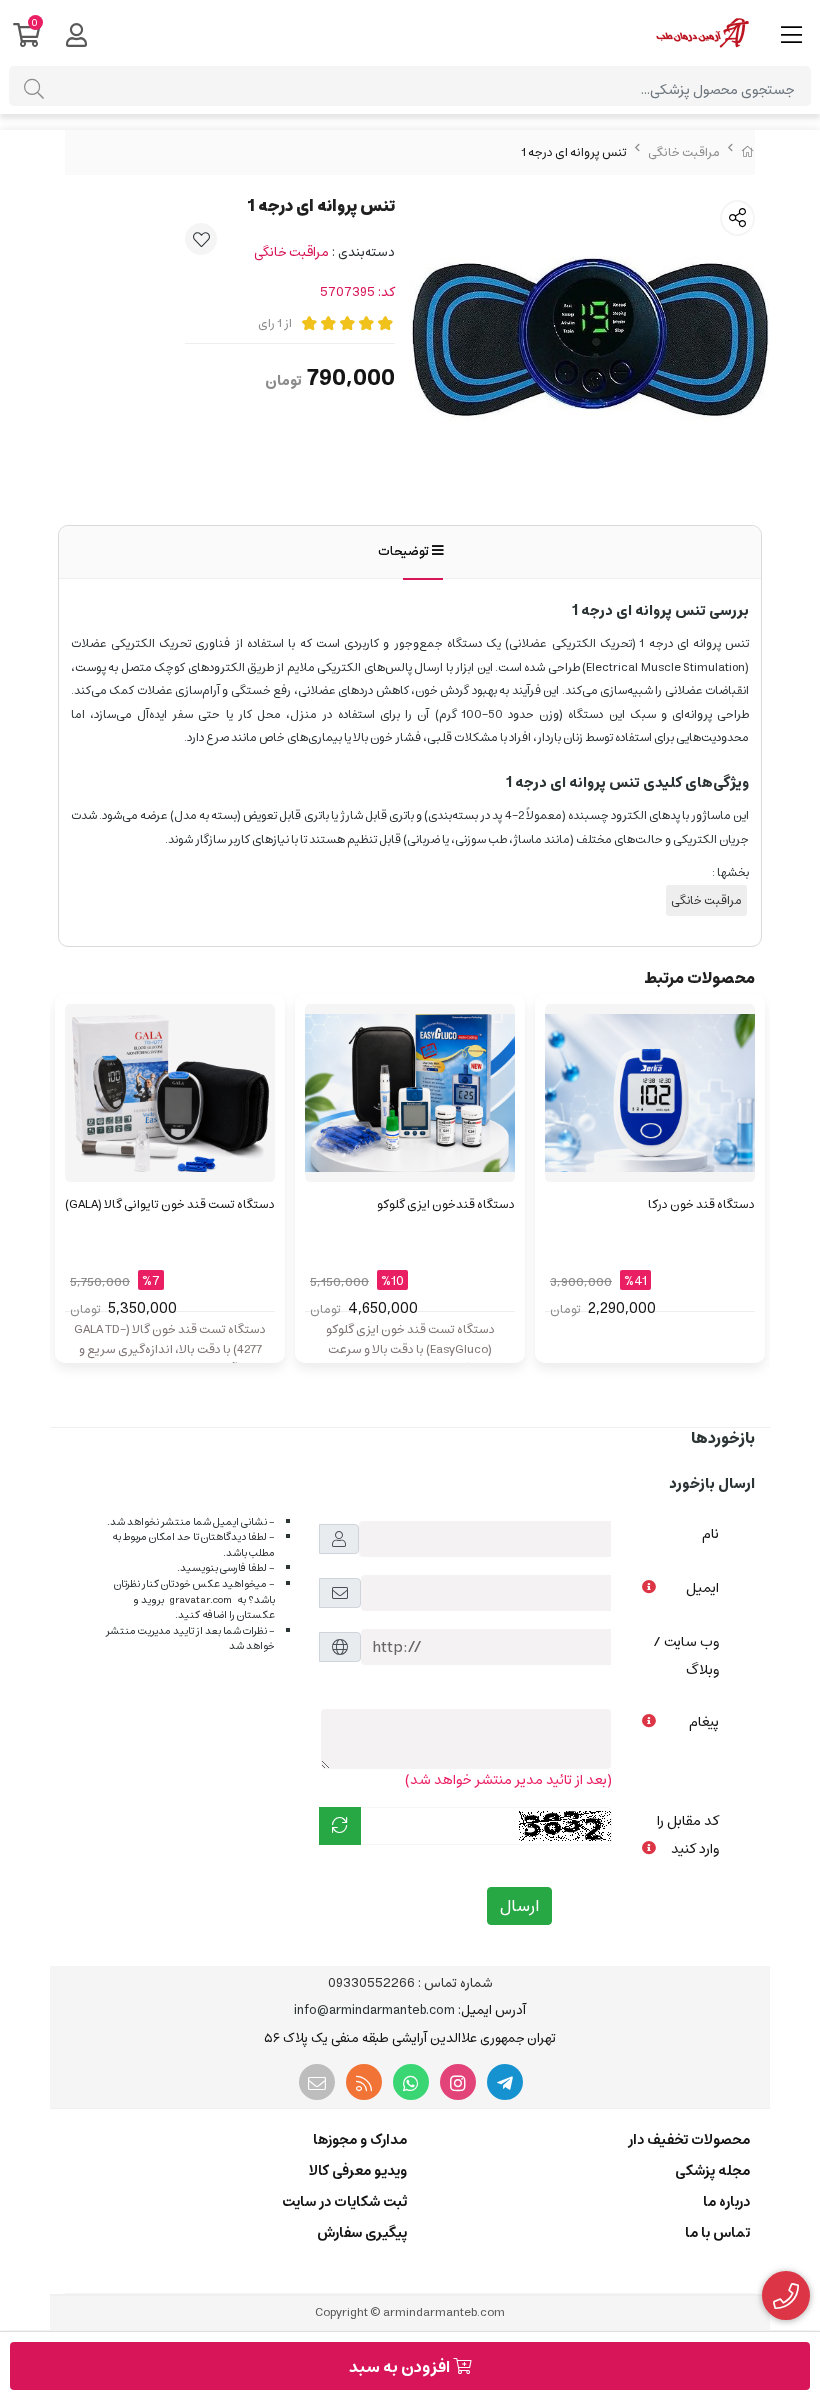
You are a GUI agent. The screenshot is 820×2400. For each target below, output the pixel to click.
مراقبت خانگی (684, 152)
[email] (317, 2082)
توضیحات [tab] (405, 551)
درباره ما (726, 2202)
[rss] (364, 2082)
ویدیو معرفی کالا (358, 2171)
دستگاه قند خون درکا (701, 1204)
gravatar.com (200, 1600)
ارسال (519, 1906)
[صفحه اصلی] (748, 152)
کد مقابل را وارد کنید (688, 1835)
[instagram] (458, 2082)
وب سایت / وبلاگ (686, 1656)
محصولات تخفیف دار (689, 2140)
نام (710, 1534)
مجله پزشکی (712, 2171)
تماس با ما (717, 2233)
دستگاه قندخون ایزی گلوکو (446, 1204)
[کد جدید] (340, 1826)
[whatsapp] (411, 2082)
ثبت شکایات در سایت (344, 2202)
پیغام (704, 1722)
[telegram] (505, 2082)
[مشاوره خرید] (786, 2296)
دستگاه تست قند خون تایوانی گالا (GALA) (170, 1204)
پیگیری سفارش (362, 2233)
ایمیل (702, 1588)
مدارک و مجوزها (360, 2140)
